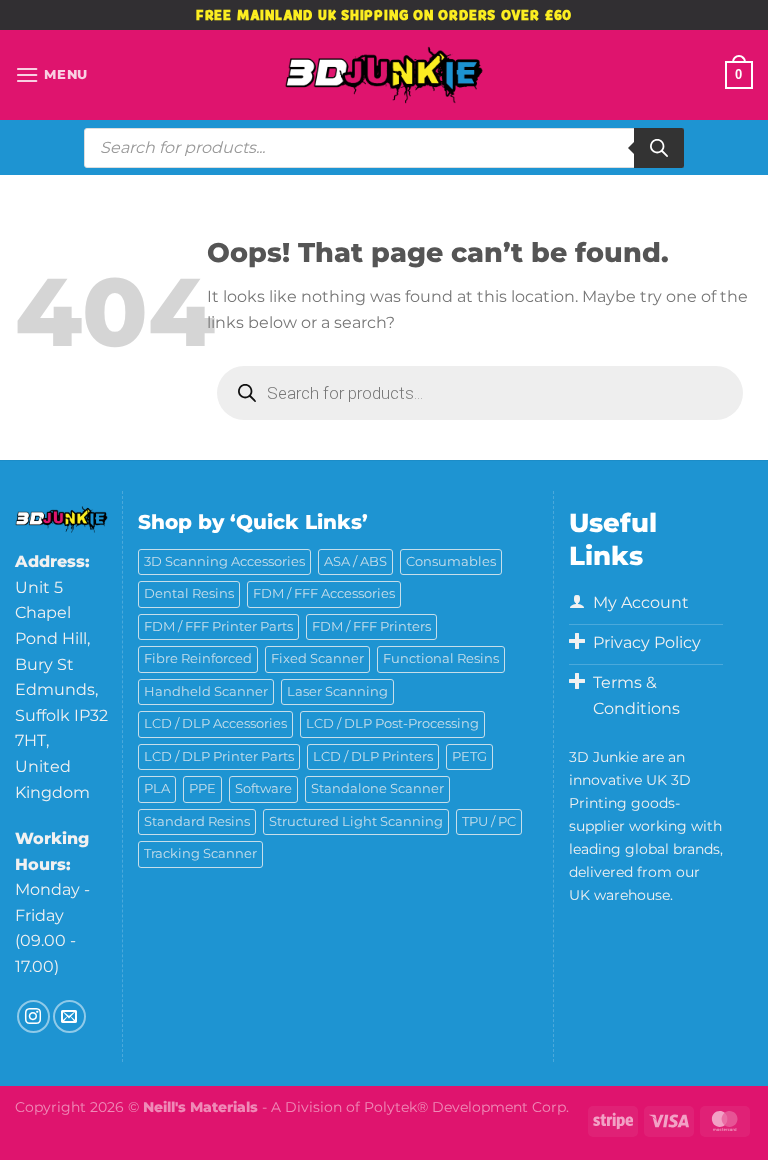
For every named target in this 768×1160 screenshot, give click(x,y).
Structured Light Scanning (356, 821)
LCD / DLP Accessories (215, 723)
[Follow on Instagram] (33, 1016)
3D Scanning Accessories (224, 561)
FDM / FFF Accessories (324, 593)
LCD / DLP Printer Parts (219, 756)
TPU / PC (489, 821)
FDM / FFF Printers (371, 626)
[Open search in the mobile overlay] (384, 148)
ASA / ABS (355, 561)
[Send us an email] (69, 1016)
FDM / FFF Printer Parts (218, 626)
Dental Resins (189, 593)
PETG (469, 756)
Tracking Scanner (200, 853)
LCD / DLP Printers (373, 756)
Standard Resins (197, 821)
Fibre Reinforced (198, 658)
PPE (202, 788)
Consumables (451, 561)
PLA (157, 788)
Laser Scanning (337, 691)
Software (263, 788)
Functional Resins (441, 658)
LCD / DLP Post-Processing (392, 723)
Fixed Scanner (317, 658)
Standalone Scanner (377, 788)
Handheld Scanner (206, 691)
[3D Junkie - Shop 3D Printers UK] (384, 75)
